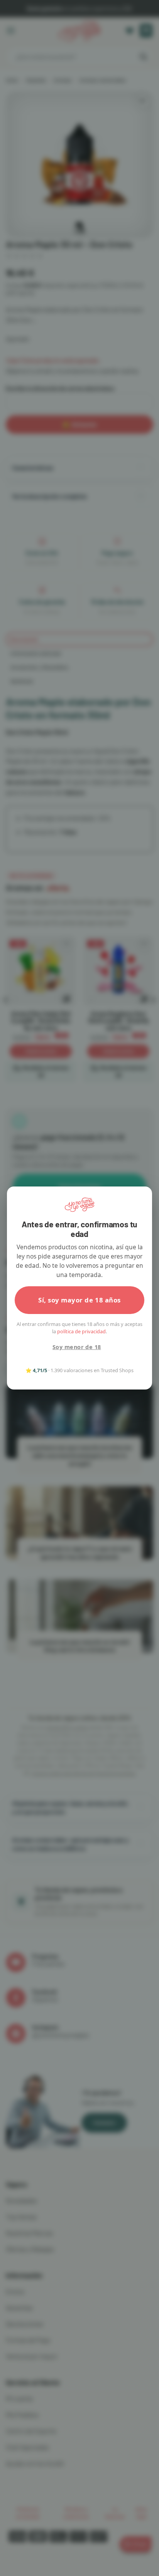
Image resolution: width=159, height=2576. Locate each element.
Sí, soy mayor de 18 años (79, 1300)
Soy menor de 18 (77, 1347)
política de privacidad (81, 1331)
